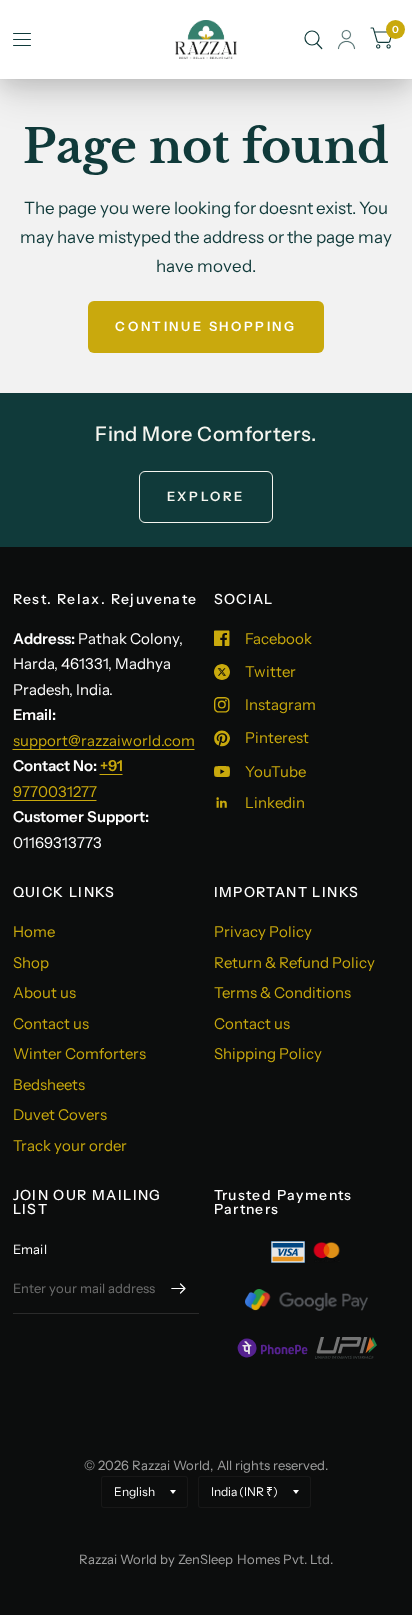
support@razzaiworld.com (104, 740)
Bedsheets (49, 1084)
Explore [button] (206, 496)
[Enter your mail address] (179, 1288)
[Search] (313, 39)
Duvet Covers (60, 1114)
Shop (31, 962)
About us (44, 992)
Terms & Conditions (282, 992)
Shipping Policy (268, 1053)
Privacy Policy (263, 931)
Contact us (51, 1023)
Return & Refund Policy (294, 962)
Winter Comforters (79, 1053)
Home (34, 931)
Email (30, 1249)
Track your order (70, 1145)
